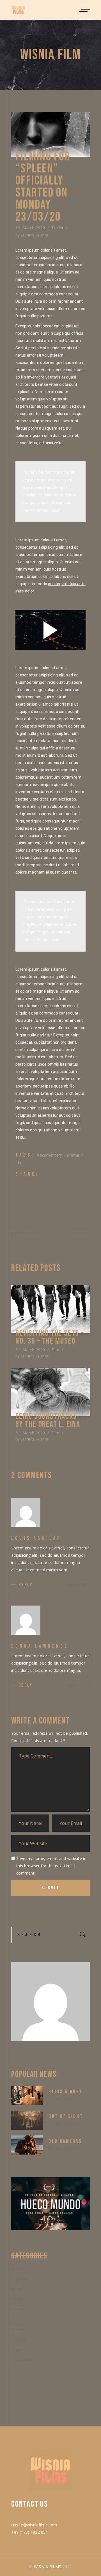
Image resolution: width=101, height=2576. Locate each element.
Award (17, 2289)
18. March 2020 (63, 2148)
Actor (16, 2269)
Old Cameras (65, 2141)
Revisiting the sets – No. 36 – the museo (50, 1337)
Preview (19, 2339)
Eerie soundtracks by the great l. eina (48, 1420)
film (19, 1162)
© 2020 (50, 2567)
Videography (23, 2360)
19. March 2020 (30, 228)
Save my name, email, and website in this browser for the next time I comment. (51, 1866)
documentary (50, 1155)
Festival (18, 2309)
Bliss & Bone (66, 2092)
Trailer (58, 228)
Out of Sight (66, 2116)
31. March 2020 (30, 1350)
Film (55, 1350)
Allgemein (20, 2279)
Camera (19, 2299)
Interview (20, 2329)
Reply (26, 1585)
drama (73, 1155)
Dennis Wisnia (35, 235)
